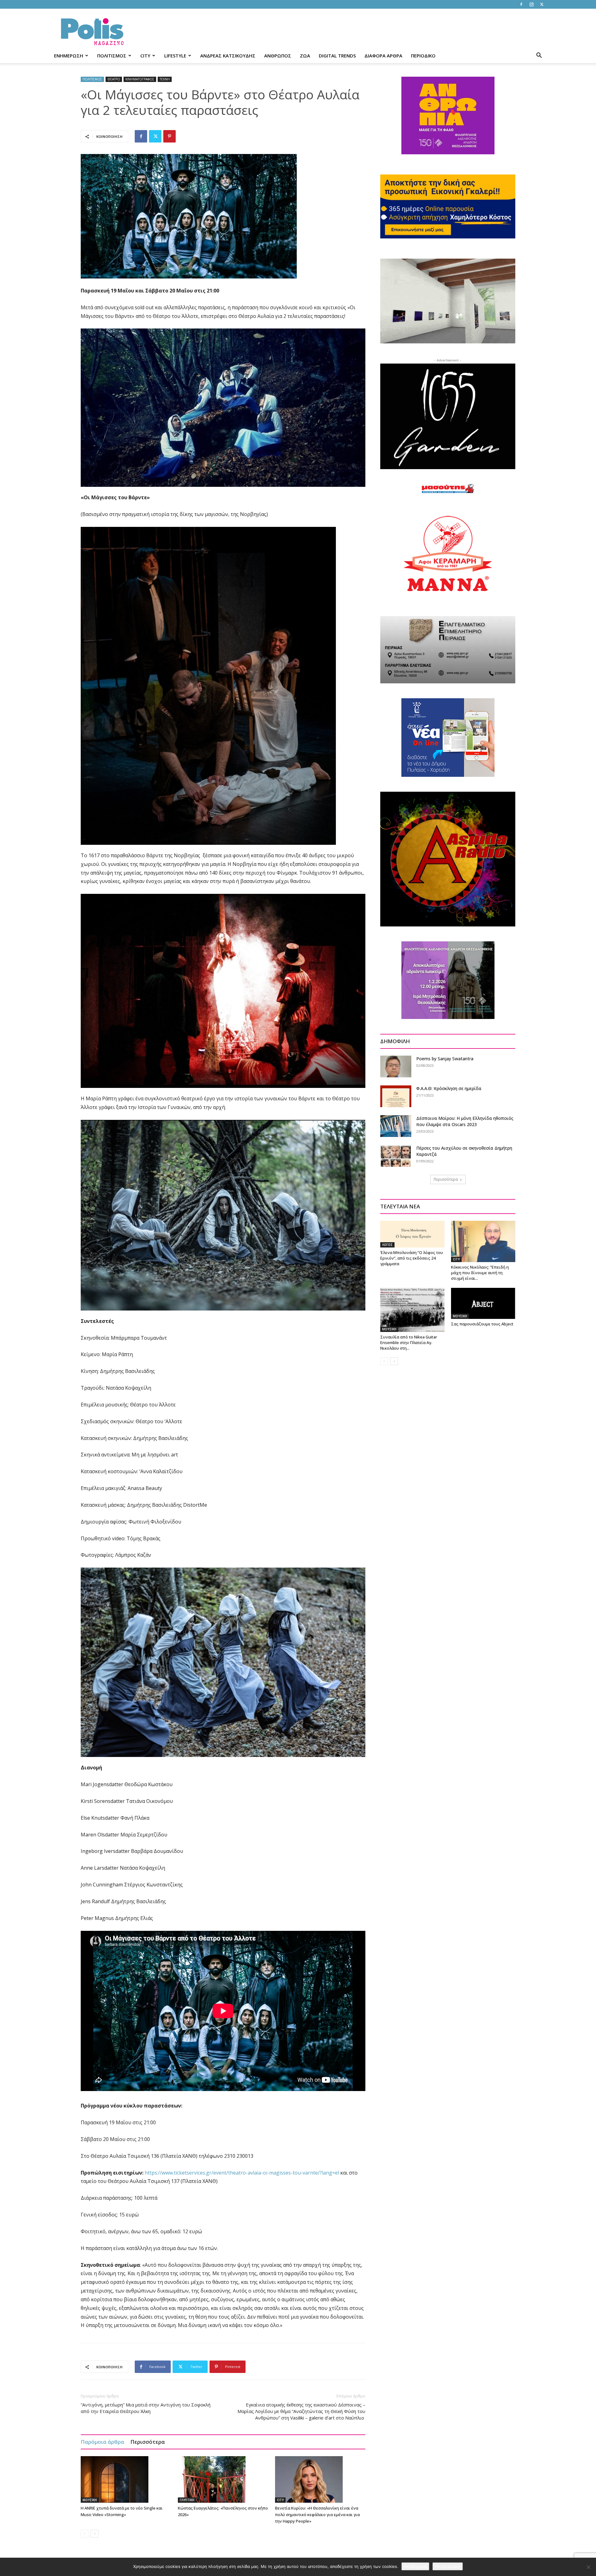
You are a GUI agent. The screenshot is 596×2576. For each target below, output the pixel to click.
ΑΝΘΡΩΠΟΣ (278, 56)
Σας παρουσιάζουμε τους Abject (482, 1324)
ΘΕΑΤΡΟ (114, 79)
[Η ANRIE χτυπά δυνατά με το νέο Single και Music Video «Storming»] (126, 2479)
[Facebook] (521, 4)
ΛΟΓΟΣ (387, 1245)
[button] (539, 56)
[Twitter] (542, 4)
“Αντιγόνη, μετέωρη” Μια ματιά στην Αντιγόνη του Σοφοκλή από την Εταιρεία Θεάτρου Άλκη (146, 2408)
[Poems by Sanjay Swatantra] (396, 1066)
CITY (145, 56)
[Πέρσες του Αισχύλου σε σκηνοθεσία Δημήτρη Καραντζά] (396, 1156)
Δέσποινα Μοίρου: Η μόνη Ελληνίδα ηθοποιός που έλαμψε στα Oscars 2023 (465, 1121)
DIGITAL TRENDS (337, 56)
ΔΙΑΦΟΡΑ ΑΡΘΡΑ (383, 56)
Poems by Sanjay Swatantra (445, 1059)
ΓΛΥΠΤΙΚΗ (187, 2500)
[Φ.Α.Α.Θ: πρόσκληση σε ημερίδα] (396, 1096)
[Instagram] (531, 4)
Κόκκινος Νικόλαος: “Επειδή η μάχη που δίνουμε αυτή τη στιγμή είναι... (480, 1273)
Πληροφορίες (448, 2566)
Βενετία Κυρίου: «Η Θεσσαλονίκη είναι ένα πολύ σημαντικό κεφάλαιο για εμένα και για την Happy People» (317, 2515)
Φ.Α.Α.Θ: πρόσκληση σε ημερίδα (449, 1088)
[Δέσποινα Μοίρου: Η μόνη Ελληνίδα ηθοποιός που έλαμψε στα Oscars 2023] (396, 1126)
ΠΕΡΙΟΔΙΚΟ (423, 56)
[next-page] (95, 2534)
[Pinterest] (169, 136)
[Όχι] (588, 2567)
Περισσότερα (148, 2442)
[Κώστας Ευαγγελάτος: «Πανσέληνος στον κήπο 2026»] (223, 2479)
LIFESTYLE (175, 56)
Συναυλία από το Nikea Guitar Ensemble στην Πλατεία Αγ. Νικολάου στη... (409, 1342)
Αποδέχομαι (415, 2566)
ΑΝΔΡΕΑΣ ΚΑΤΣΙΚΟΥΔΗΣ (228, 56)
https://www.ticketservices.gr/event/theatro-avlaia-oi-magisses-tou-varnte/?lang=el (242, 2173)
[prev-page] (85, 2534)
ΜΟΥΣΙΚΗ (90, 2500)
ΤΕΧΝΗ (165, 79)
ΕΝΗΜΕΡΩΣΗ (69, 56)
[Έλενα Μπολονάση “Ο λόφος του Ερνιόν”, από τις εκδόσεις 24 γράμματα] (412, 1234)
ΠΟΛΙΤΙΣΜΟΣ (112, 56)
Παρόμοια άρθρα (102, 2442)
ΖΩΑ (305, 56)
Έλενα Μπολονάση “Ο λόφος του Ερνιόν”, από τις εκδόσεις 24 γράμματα (412, 1258)
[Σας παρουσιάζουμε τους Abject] (483, 1304)
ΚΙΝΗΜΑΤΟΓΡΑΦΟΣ (140, 79)
